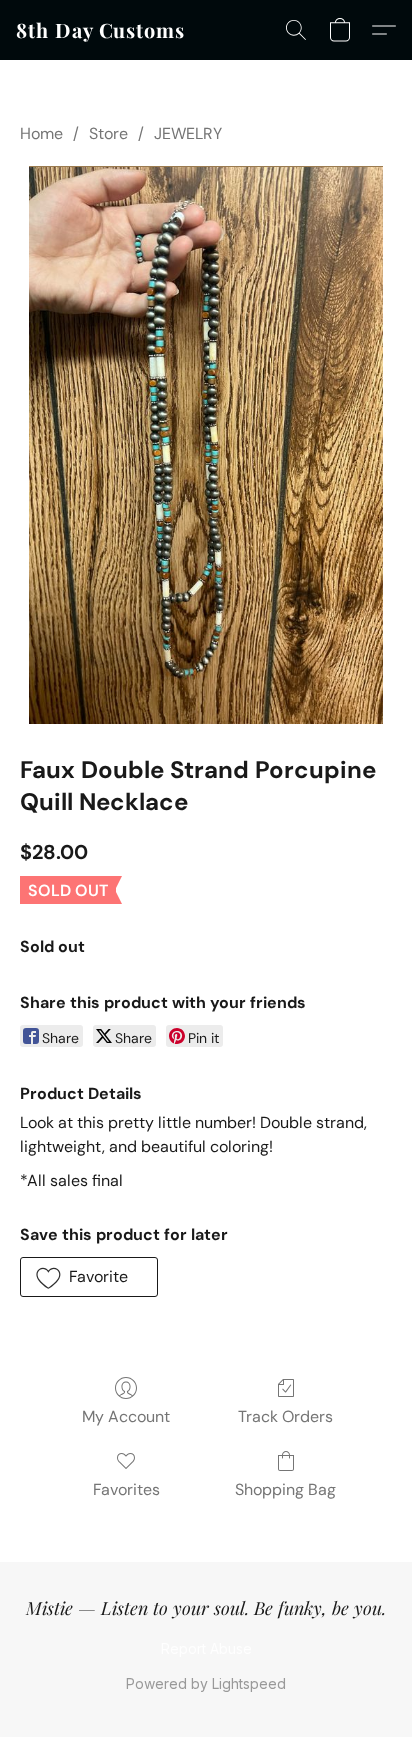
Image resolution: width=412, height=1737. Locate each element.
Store (108, 133)
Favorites (126, 1489)
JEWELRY (188, 133)
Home (41, 133)
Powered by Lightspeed (206, 1683)
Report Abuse (206, 1648)
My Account (126, 1416)
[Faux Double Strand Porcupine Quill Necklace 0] (206, 445)
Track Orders (285, 1416)
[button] (100, 30)
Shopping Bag (285, 1489)
